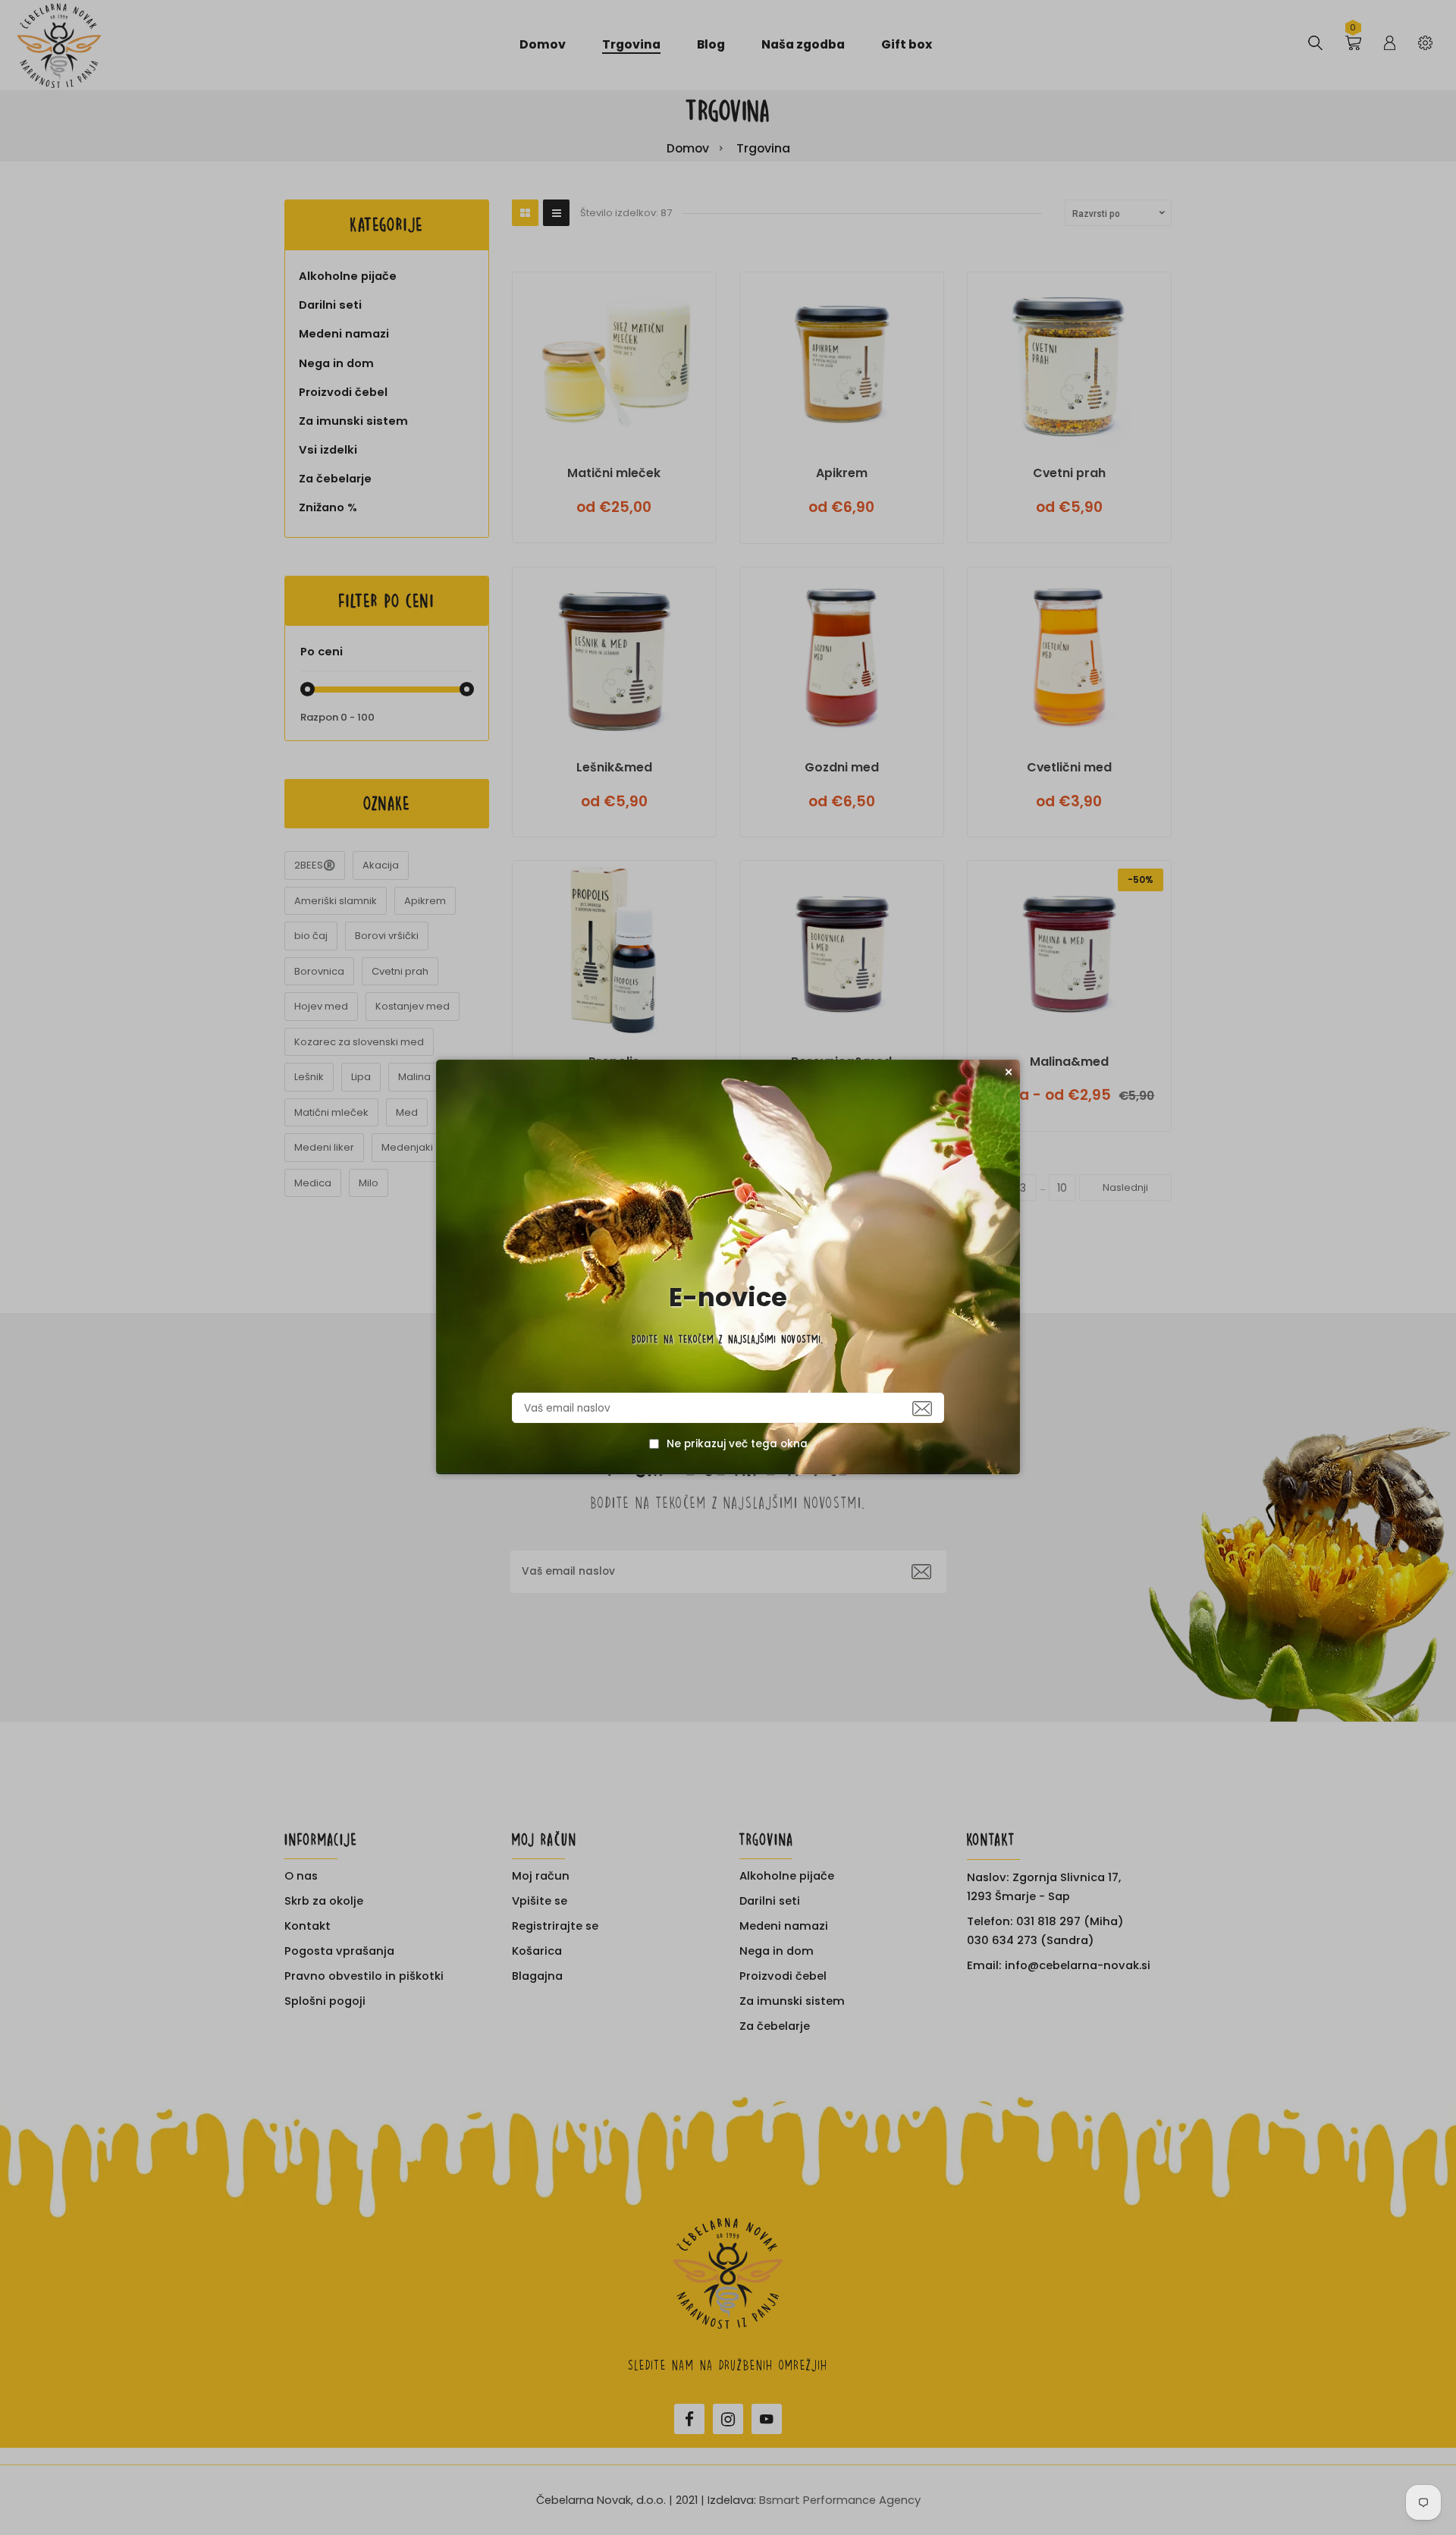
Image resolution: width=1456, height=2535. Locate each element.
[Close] (1009, 1072)
